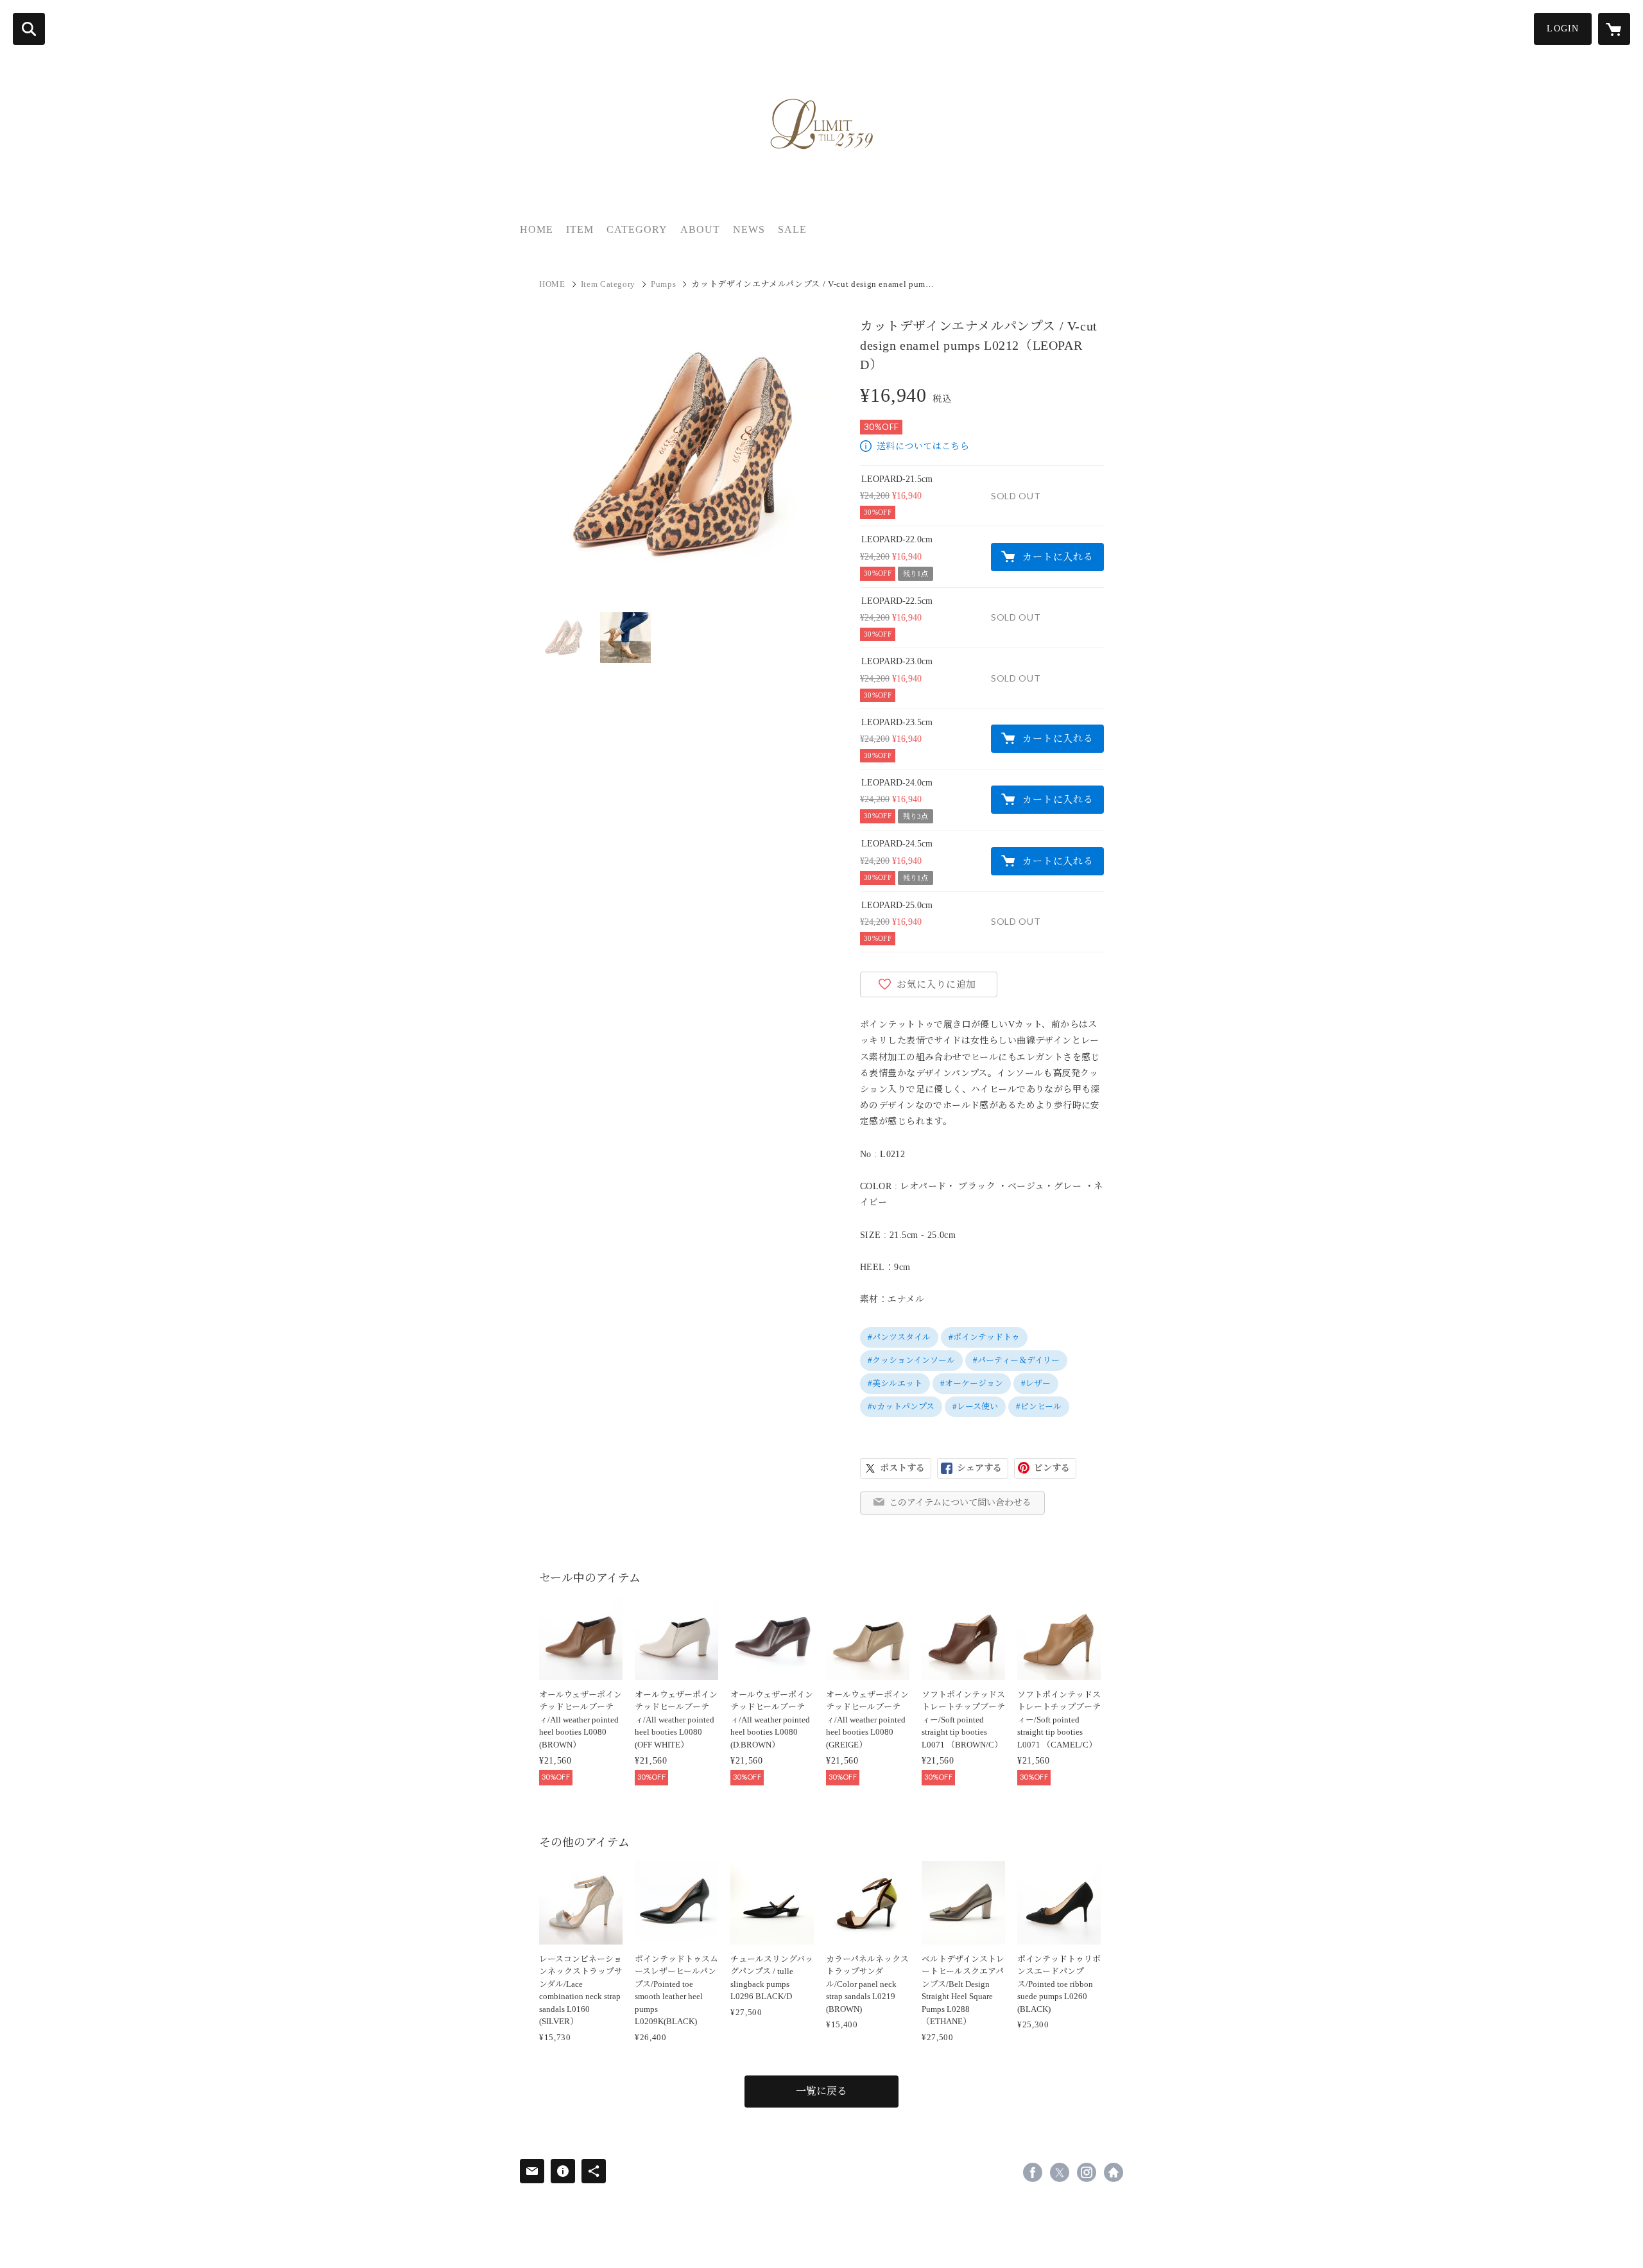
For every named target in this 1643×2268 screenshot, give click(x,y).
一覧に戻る (821, 2091)
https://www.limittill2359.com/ (1114, 2172)
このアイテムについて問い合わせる (960, 1503)
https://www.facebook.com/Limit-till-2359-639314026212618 (1033, 2172)
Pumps (663, 284)
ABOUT (700, 229)
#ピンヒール (1039, 1406)
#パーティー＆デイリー (1016, 1360)
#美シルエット (895, 1383)
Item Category (608, 284)
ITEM (580, 229)
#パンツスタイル (899, 1337)
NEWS (749, 229)
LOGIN (1563, 29)
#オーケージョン (972, 1383)
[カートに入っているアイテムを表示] (1614, 29)
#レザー (1036, 1383)
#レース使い (975, 1406)
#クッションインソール (911, 1360)
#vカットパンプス (901, 1406)
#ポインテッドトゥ (984, 1337)
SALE (792, 229)
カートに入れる (1058, 557)
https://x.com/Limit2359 (1060, 2172)
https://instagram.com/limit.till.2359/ (1087, 2172)
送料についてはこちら (923, 446)
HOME (537, 229)
